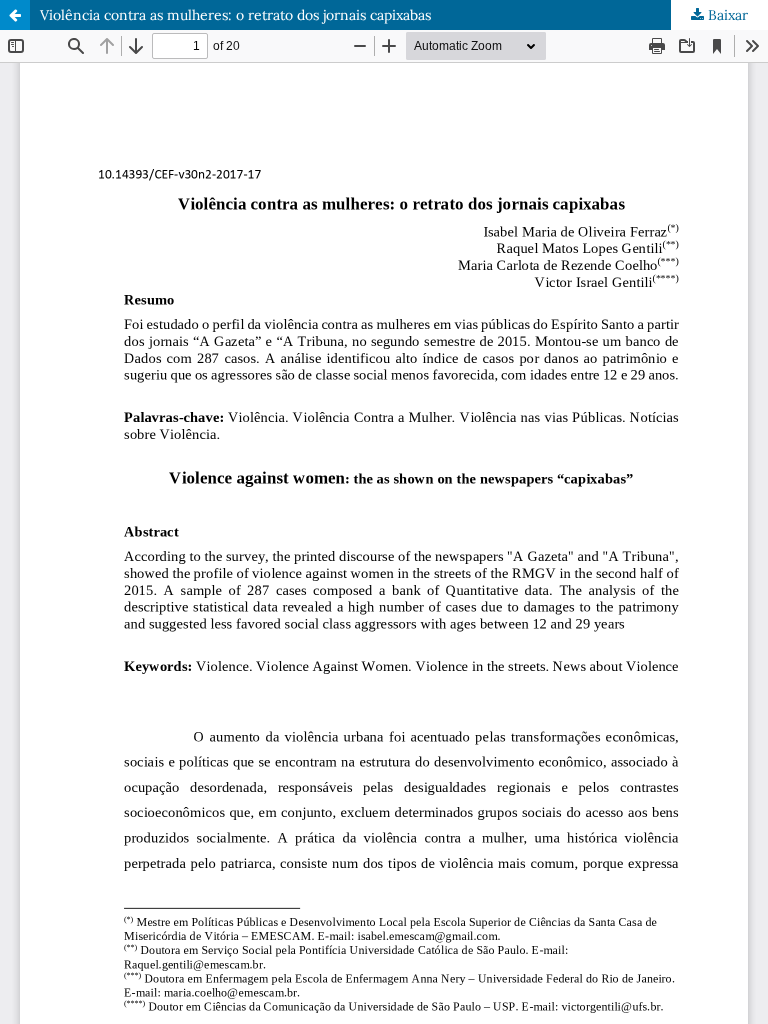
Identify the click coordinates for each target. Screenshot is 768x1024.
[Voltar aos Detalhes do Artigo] (15, 15)
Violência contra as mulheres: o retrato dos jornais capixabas (235, 15)
